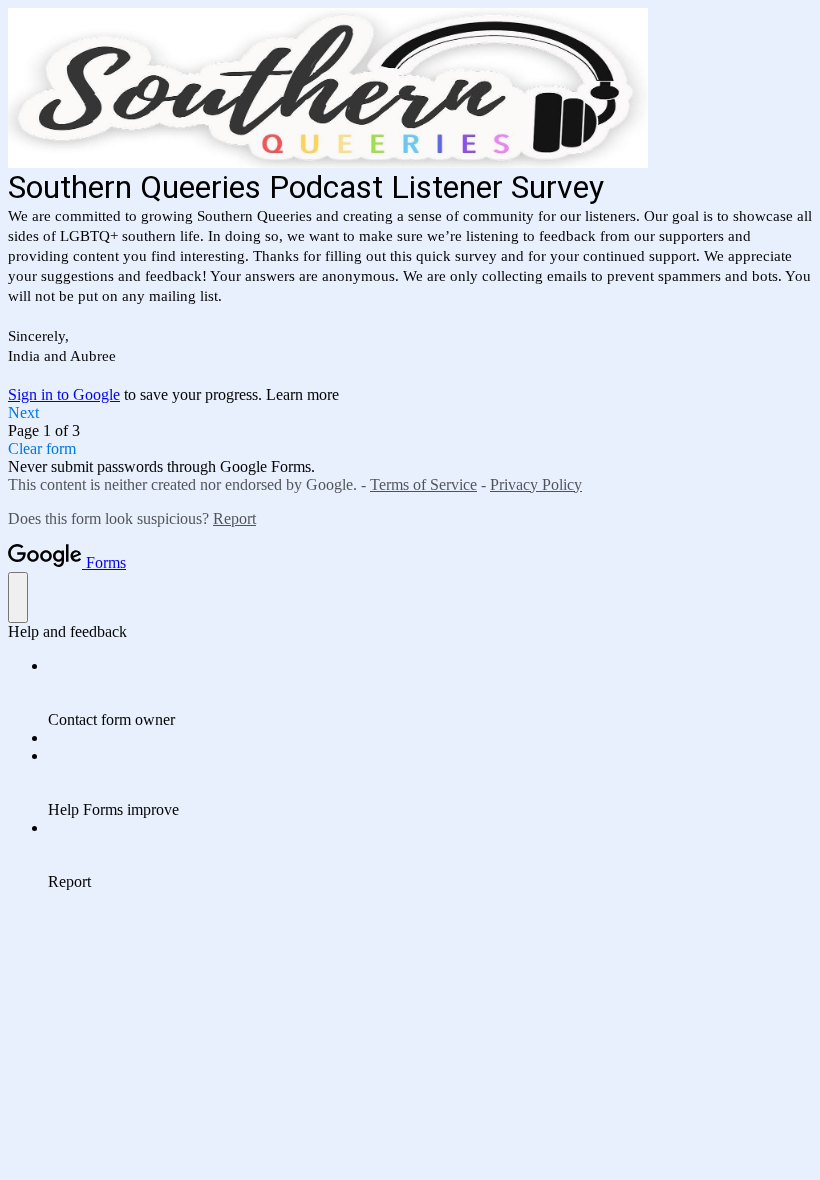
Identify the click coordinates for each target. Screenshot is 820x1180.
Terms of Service (423, 484)
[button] (410, 413)
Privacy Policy (536, 484)
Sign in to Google (64, 394)
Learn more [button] (302, 394)
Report (234, 518)
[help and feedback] (18, 597)
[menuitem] (430, 693)
